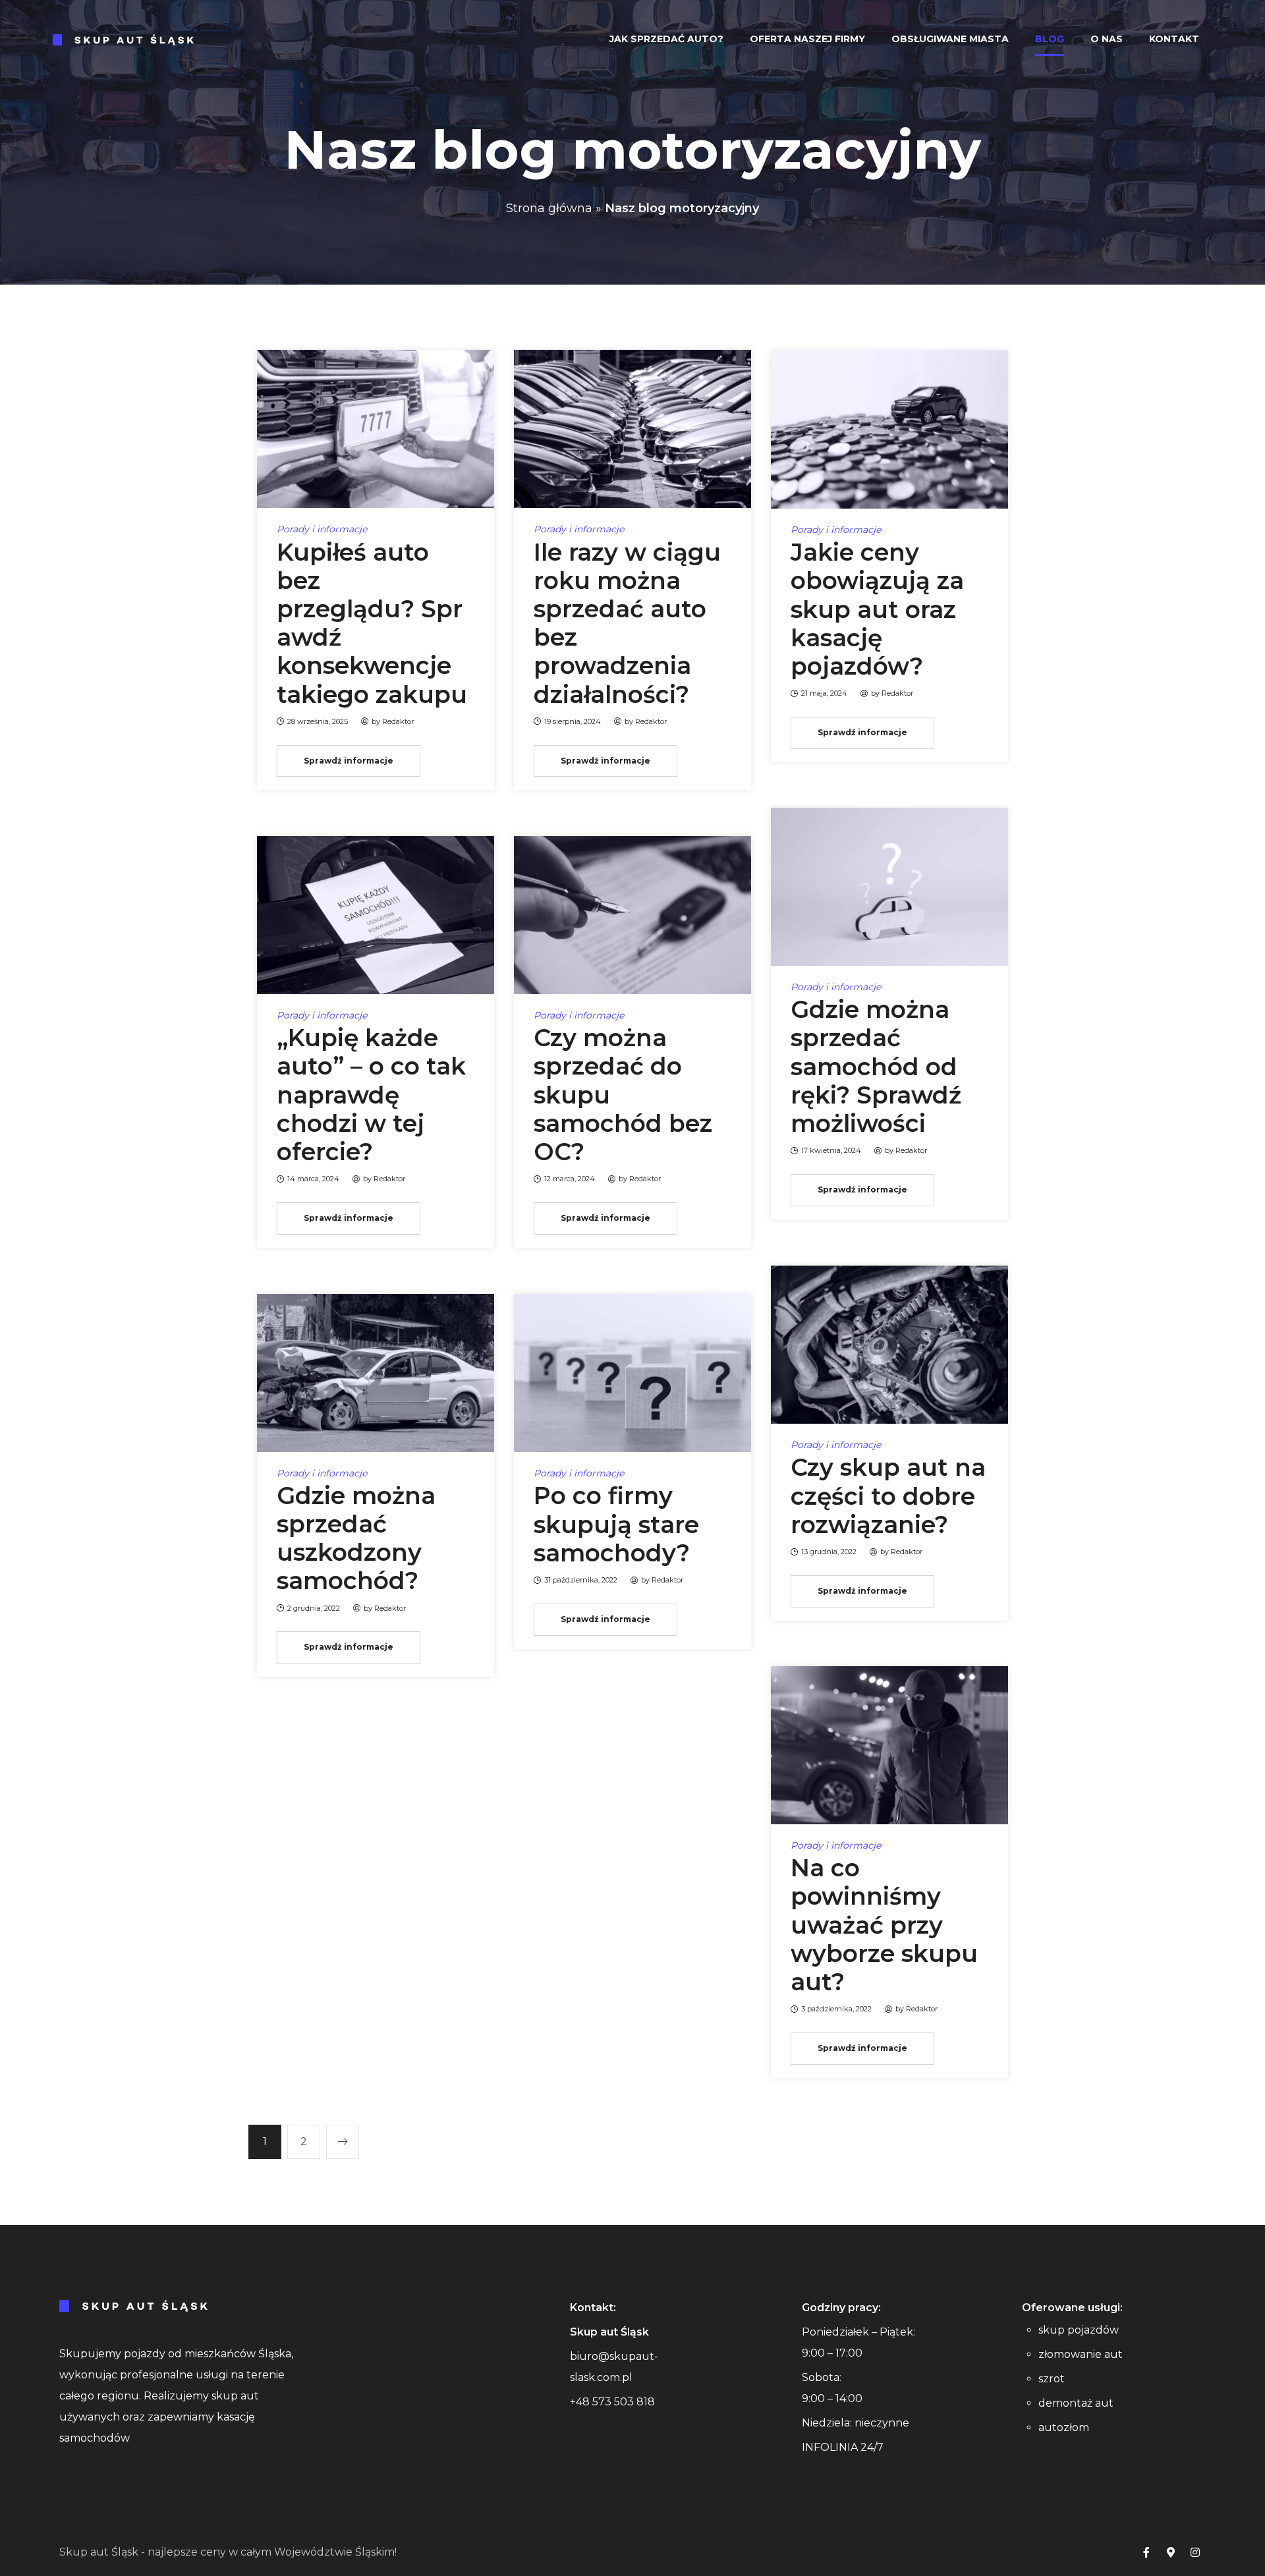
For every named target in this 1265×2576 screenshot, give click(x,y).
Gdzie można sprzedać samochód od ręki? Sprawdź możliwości (876, 1066)
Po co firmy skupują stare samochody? (616, 1524)
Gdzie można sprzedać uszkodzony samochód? (356, 1538)
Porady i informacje (322, 529)
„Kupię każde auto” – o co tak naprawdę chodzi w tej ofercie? (371, 1095)
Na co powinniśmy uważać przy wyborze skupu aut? (884, 1925)
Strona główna (549, 208)
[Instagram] (1195, 2552)
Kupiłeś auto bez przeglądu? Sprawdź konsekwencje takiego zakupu (372, 623)
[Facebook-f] (1146, 2552)
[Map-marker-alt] (1171, 2552)
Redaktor (398, 721)
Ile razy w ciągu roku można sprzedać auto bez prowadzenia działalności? (627, 623)
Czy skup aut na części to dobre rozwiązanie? (888, 1496)
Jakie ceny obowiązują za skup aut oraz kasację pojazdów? (877, 609)
